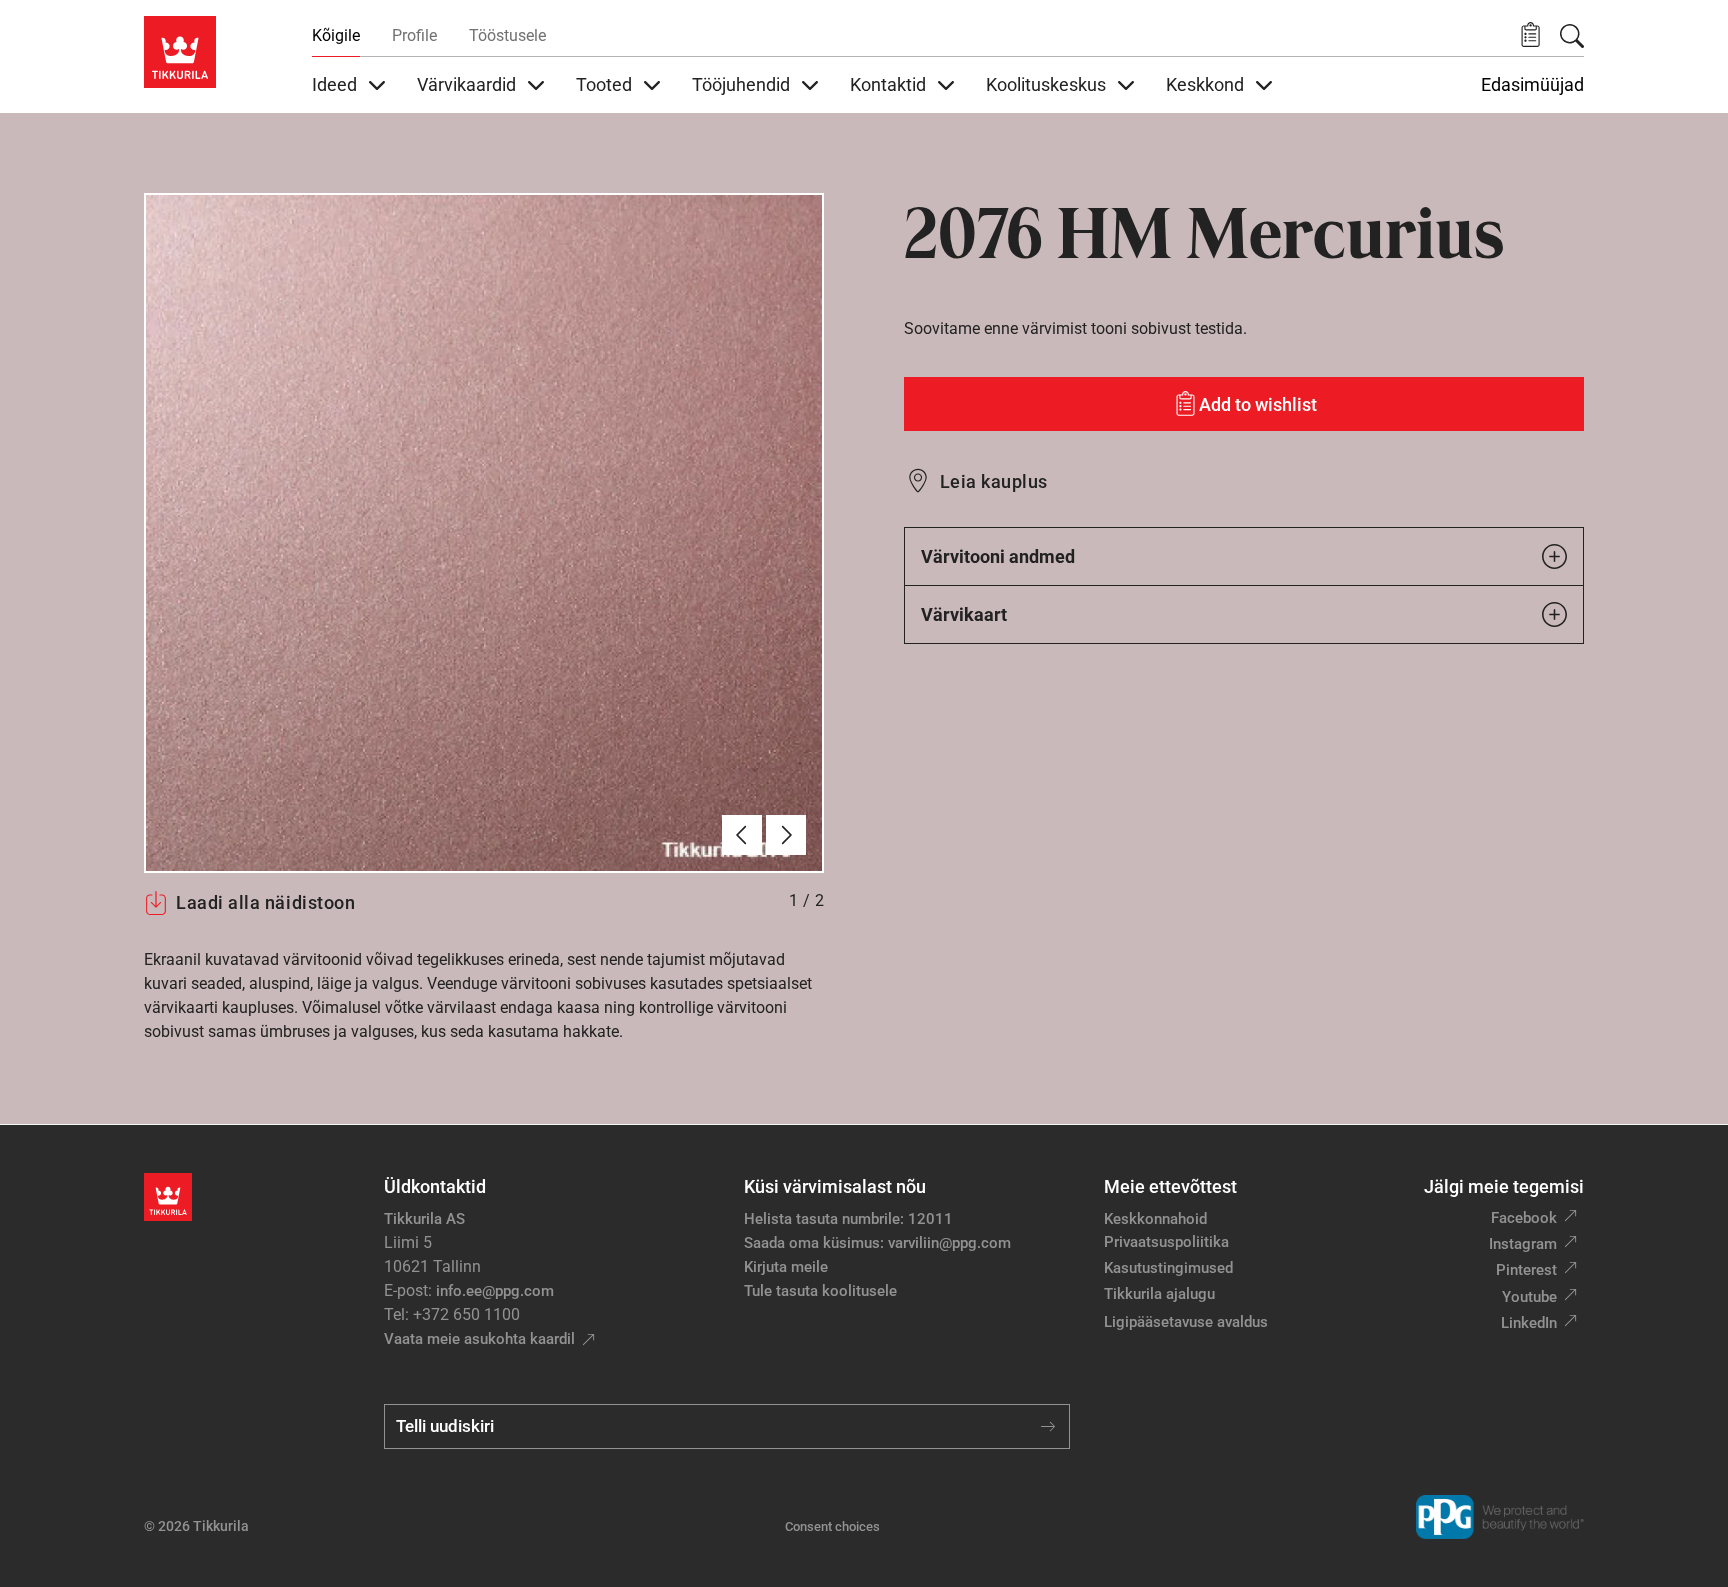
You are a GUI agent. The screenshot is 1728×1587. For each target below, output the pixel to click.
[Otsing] (1572, 36)
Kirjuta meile (786, 1267)
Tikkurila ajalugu (1159, 1294)
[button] (1530, 35)
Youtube (1529, 1297)
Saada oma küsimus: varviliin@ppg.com (877, 1243)
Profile (414, 35)
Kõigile (336, 35)
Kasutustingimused (1168, 1268)
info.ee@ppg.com (495, 1291)
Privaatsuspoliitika (1166, 1242)
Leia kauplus (994, 481)
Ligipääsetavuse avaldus (1186, 1322)
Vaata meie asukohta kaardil (479, 1339)
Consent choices (832, 1526)
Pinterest (1526, 1270)
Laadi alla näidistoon (265, 902)
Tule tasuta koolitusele (820, 1291)
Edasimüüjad (1532, 85)
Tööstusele (507, 35)
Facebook (1524, 1218)
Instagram (1523, 1244)
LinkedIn (1529, 1323)
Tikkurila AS (424, 1219)
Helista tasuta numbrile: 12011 (848, 1219)
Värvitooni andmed (998, 556)
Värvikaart (964, 614)
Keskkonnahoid (1155, 1219)
